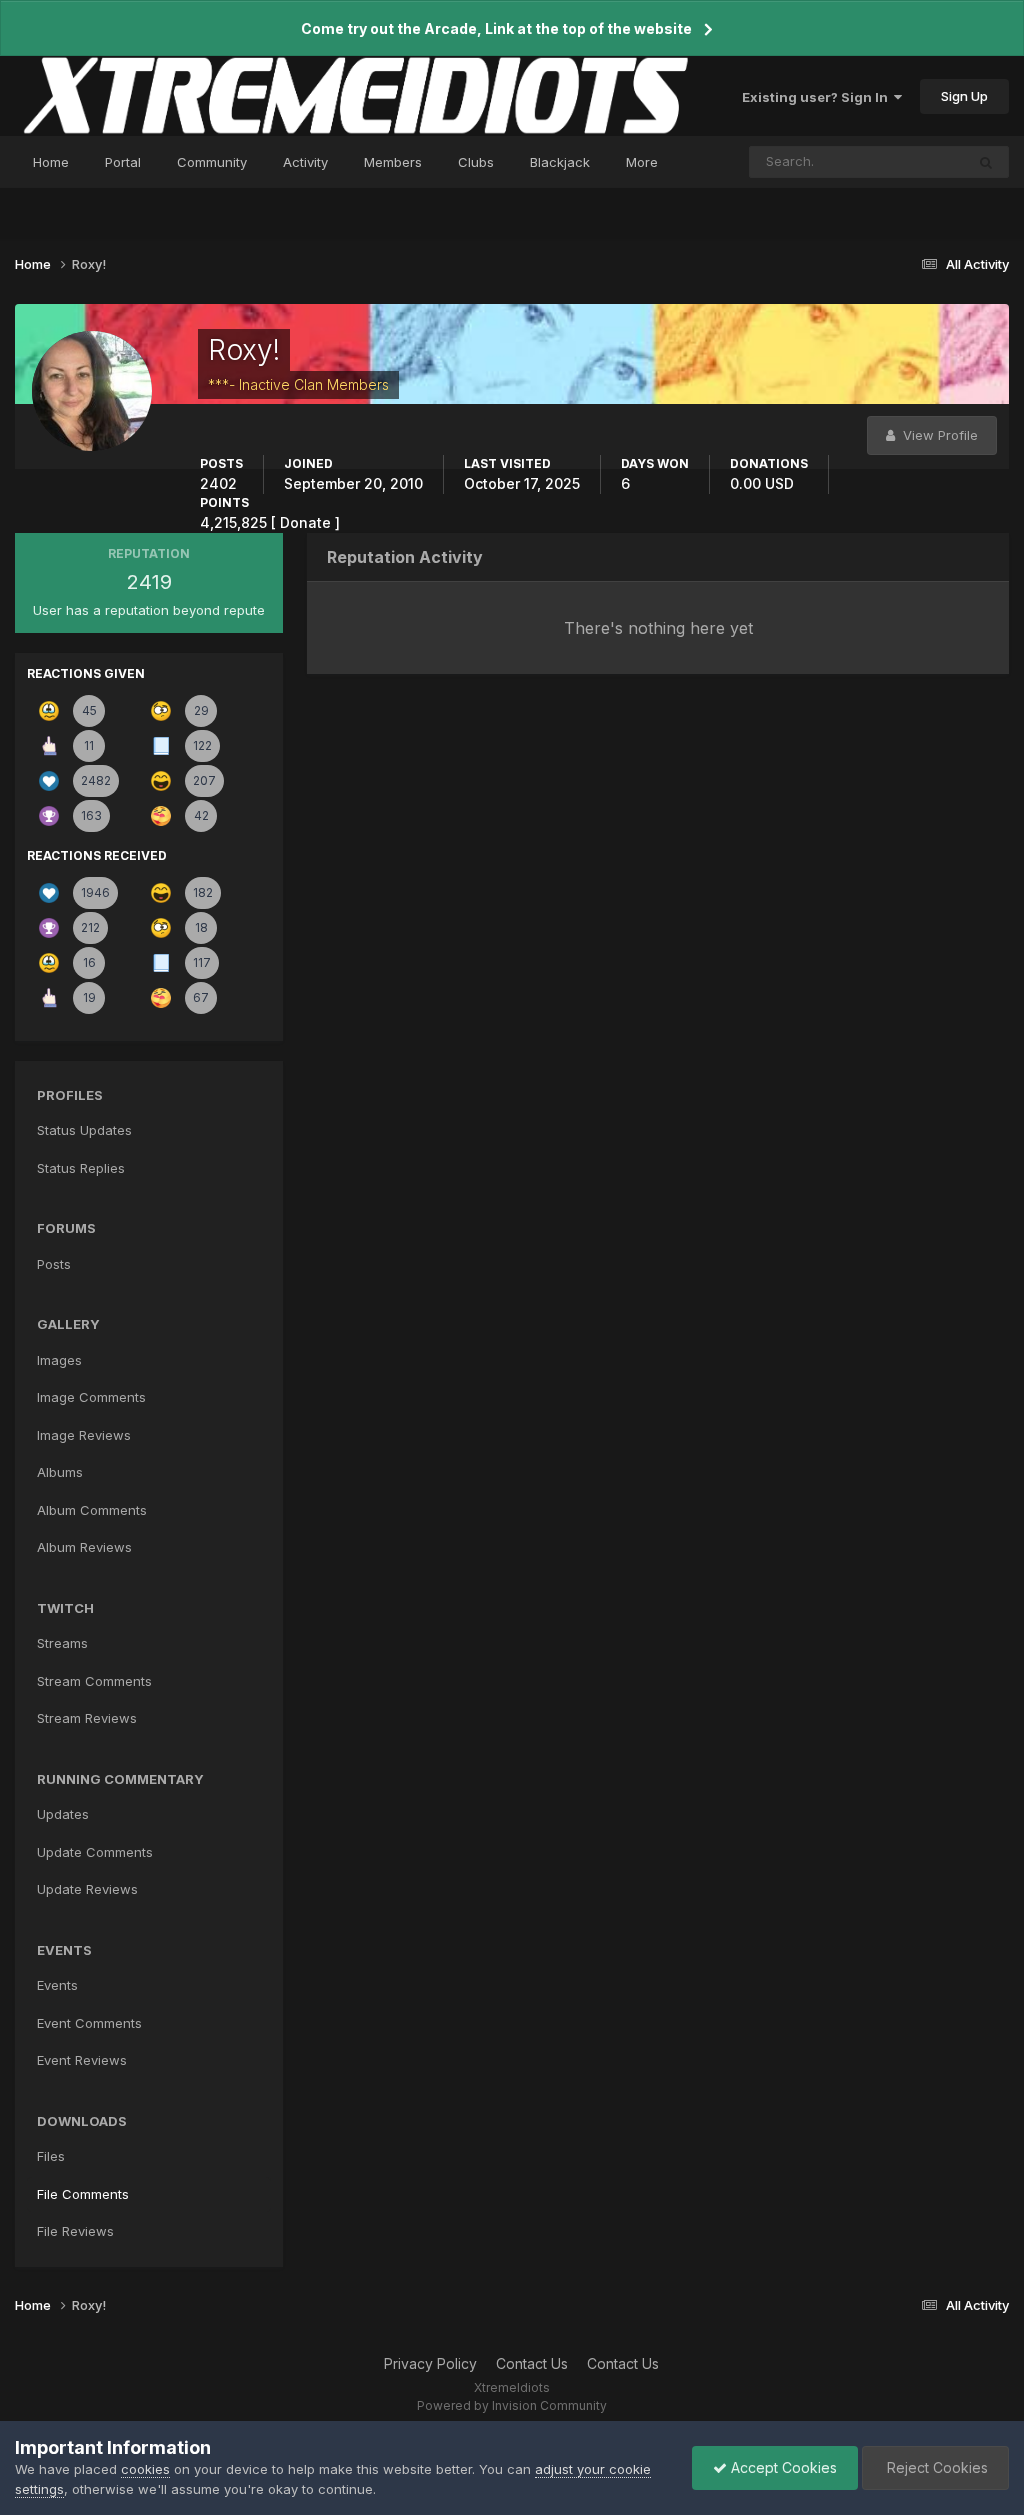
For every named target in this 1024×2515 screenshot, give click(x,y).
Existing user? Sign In (818, 97)
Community (212, 162)
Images (59, 1360)
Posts (54, 1264)
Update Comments (95, 1852)
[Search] (986, 162)
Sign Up (964, 96)
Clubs (476, 162)
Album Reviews (84, 1547)
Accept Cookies (782, 2467)
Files (51, 2156)
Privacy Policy (430, 2363)
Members (393, 162)
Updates (63, 1814)
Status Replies (81, 1168)
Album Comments (92, 1510)
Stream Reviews (87, 1718)
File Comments (83, 2194)
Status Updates (891, 161)
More (642, 162)
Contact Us (532, 2363)
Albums (60, 1472)
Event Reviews (82, 2060)
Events (57, 1985)
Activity (305, 162)
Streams (62, 1643)
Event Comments (89, 2023)
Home (51, 162)
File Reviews (75, 2231)
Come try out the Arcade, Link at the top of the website (496, 28)
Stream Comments (94, 1681)
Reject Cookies (935, 2467)
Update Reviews (87, 1889)
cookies (145, 2469)
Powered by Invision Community (512, 2405)
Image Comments (91, 1397)
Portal (123, 162)
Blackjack (560, 162)
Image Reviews (84, 1435)
